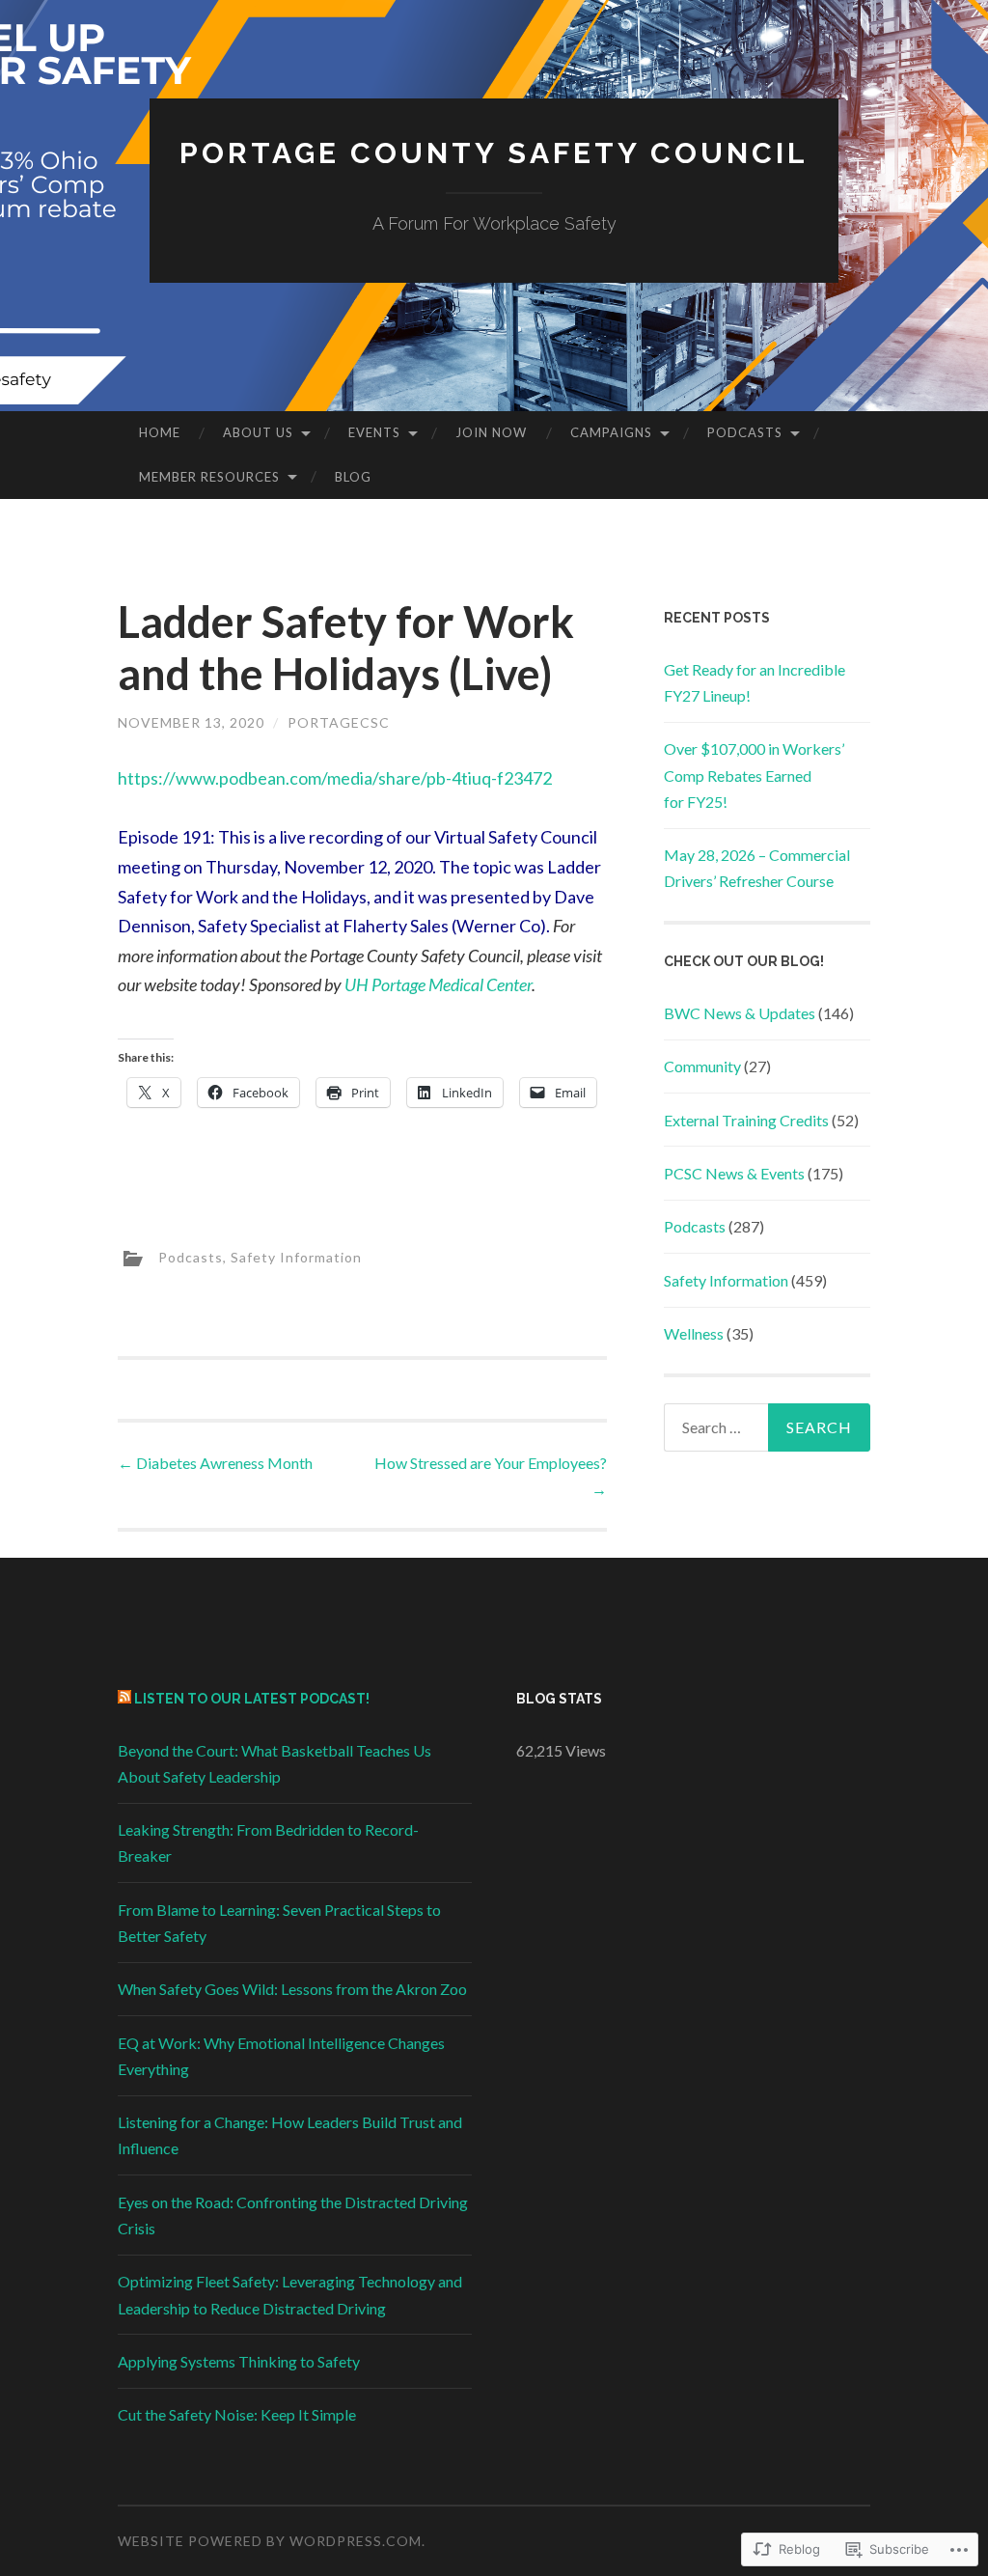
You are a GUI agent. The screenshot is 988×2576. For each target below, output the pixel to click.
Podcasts (745, 432)
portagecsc (339, 722)
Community (702, 1066)
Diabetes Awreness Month (215, 1463)
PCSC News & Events (734, 1173)
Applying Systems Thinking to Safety (239, 2361)
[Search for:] (768, 1427)
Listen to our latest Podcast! (252, 1699)
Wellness (694, 1333)
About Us (258, 432)
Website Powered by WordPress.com (270, 2541)
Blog (353, 477)
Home (160, 432)
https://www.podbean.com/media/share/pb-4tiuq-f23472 (335, 778)
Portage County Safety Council (494, 153)
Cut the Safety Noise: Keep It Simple (237, 2414)
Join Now (491, 432)
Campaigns (611, 432)
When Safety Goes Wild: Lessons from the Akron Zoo (292, 1989)
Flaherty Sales (396, 926)
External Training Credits (746, 1120)
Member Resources (209, 477)
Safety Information (296, 1257)
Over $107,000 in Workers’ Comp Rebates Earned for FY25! (754, 775)
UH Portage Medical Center (438, 984)
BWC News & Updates (740, 1013)
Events (374, 432)
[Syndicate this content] (124, 1699)
